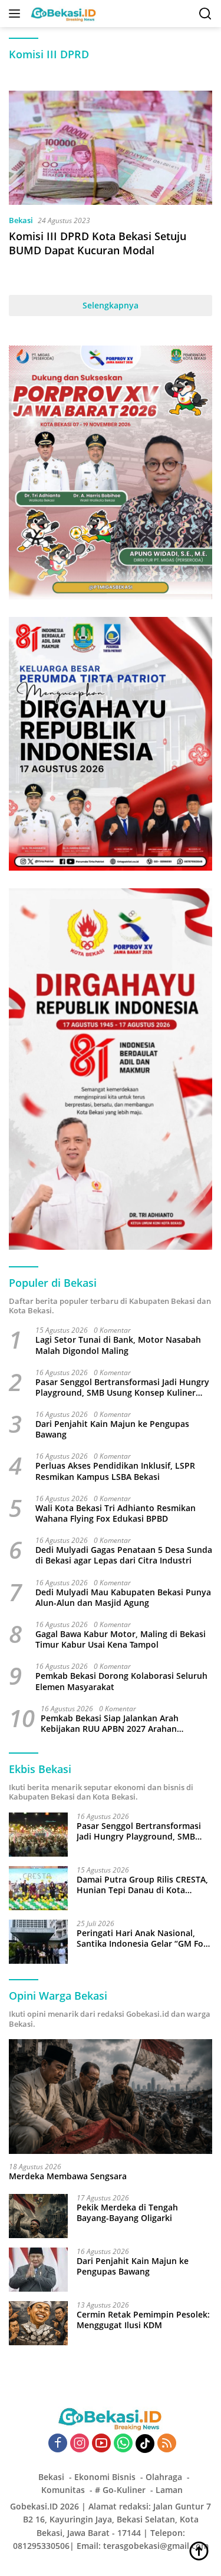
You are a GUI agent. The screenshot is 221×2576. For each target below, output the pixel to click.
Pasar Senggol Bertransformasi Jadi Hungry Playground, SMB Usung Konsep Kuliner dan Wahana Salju (122, 1387)
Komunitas (63, 2490)
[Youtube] (101, 2444)
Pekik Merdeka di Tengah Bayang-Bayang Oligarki (127, 2213)
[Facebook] (58, 2444)
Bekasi (21, 220)
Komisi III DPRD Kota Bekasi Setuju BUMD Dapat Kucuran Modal (98, 243)
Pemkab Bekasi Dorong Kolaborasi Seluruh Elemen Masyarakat (121, 1681)
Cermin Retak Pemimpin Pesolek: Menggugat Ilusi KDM (143, 2320)
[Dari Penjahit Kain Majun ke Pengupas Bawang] (38, 2270)
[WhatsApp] (123, 2444)
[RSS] (167, 2444)
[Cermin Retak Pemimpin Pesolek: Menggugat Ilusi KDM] (38, 2323)
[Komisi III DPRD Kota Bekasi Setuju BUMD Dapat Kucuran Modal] (111, 148)
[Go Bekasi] (62, 14)
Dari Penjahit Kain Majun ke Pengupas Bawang (112, 1429)
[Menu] (17, 14)
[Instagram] (80, 2444)
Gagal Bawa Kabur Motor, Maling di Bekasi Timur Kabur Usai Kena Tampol (121, 1639)
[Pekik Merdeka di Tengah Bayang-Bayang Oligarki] (38, 2216)
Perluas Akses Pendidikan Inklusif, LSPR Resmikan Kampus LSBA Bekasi (115, 1471)
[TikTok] (145, 2444)
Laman (169, 2490)
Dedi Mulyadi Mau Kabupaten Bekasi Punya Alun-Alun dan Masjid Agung (123, 1598)
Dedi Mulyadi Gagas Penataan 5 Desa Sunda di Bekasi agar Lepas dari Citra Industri (124, 1555)
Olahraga (164, 2477)
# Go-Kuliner (120, 2490)
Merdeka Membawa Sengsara (68, 2176)
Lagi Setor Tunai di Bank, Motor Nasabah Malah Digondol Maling (118, 1345)
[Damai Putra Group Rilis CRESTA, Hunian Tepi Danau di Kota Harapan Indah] (38, 1888)
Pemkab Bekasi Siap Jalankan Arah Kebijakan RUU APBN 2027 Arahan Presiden (110, 1724)
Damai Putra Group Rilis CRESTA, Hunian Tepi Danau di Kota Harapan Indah (142, 1885)
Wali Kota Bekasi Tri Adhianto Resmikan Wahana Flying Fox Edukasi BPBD (116, 1513)
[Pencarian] (205, 14)
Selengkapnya (111, 305)
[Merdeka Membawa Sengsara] (111, 2096)
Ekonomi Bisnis (105, 2477)
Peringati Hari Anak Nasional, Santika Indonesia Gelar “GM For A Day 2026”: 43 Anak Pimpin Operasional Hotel (142, 1938)
